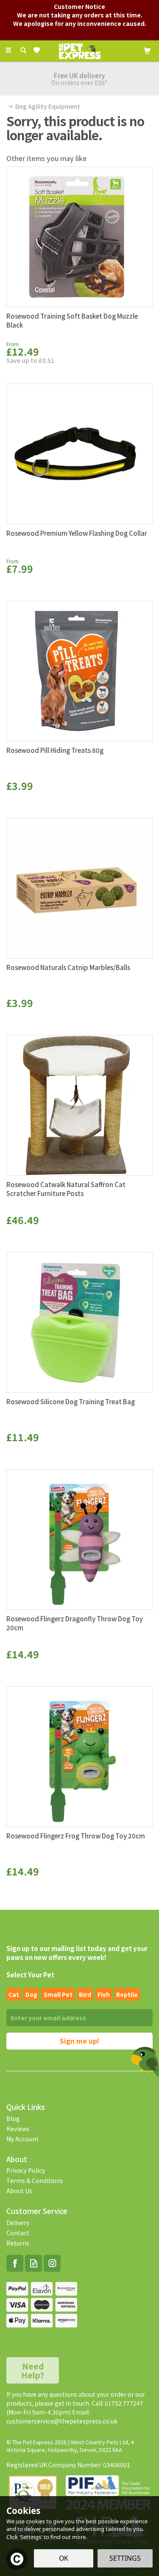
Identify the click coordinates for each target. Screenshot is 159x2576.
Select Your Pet (30, 1975)
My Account (22, 2139)
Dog (31, 1994)
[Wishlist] (38, 50)
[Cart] (147, 50)
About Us (19, 2191)
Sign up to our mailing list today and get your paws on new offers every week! (77, 1953)
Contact (18, 2233)
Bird (85, 1994)
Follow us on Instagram (52, 2263)
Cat (14, 1994)
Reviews (18, 2129)
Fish (104, 1994)
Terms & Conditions (35, 2180)
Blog (13, 2118)
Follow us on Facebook (15, 2263)
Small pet (58, 1994)
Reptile (127, 1994)
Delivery (18, 2223)
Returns (18, 2243)
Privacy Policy (26, 2170)
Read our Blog (33, 2263)
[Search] (23, 50)
